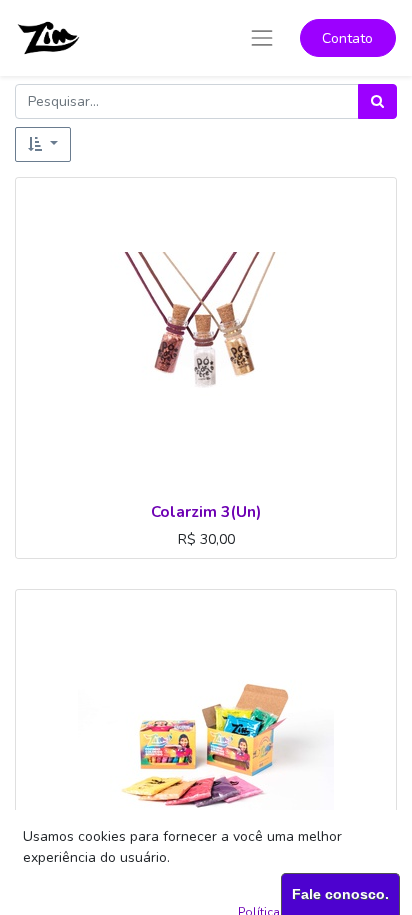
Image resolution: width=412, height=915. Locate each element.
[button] (43, 144)
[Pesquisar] (377, 101)
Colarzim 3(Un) (206, 511)
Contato (347, 38)
